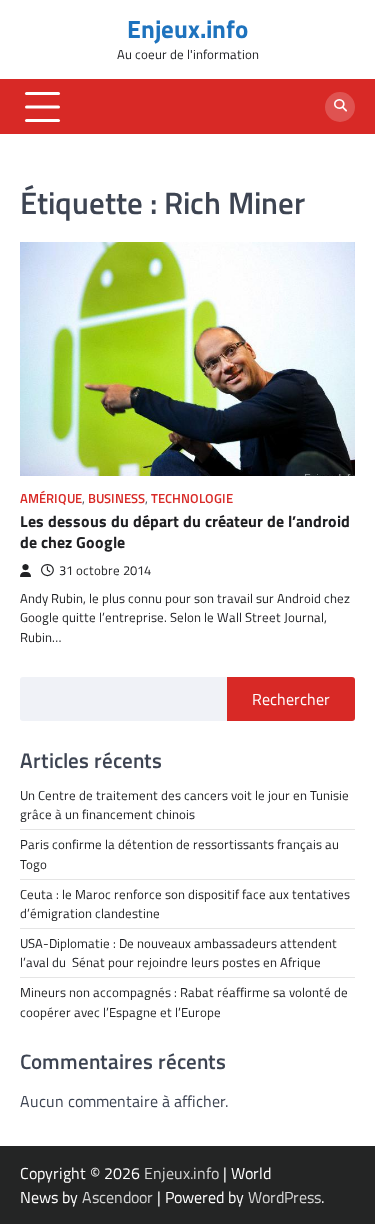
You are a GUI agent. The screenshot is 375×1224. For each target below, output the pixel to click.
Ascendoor (117, 1197)
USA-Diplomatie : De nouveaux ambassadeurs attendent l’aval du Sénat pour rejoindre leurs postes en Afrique (178, 952)
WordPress (284, 1197)
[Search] (340, 107)
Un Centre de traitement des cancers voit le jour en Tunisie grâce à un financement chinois (184, 804)
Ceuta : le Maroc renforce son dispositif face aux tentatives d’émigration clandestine (185, 903)
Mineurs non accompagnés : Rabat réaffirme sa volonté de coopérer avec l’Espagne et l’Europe (184, 1001)
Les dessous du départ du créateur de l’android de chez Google (185, 531)
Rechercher (291, 699)
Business (116, 498)
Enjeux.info (187, 29)
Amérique (51, 498)
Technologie (192, 498)
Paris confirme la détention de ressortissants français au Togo (179, 853)
